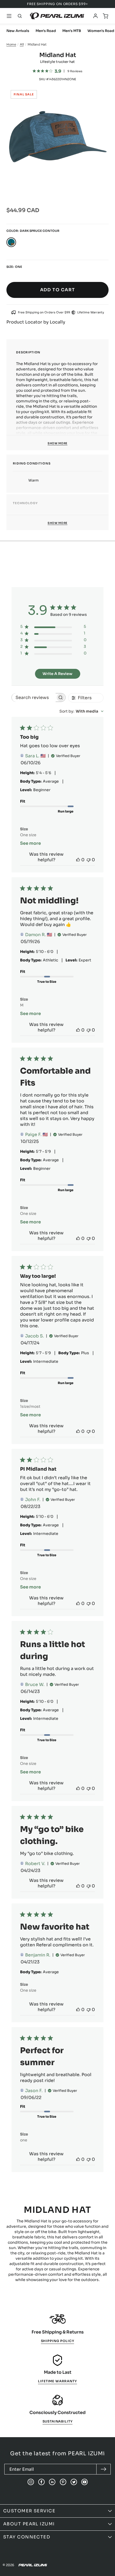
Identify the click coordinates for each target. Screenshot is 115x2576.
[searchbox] (34, 697)
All (22, 44)
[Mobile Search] (20, 16)
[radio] (11, 242)
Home (11, 44)
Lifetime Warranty (57, 2381)
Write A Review (57, 674)
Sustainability (58, 2421)
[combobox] (81, 711)
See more (30, 843)
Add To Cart (58, 290)
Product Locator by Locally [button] (36, 322)
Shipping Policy (58, 2341)
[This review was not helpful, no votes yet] (89, 860)
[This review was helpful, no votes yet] (78, 860)
